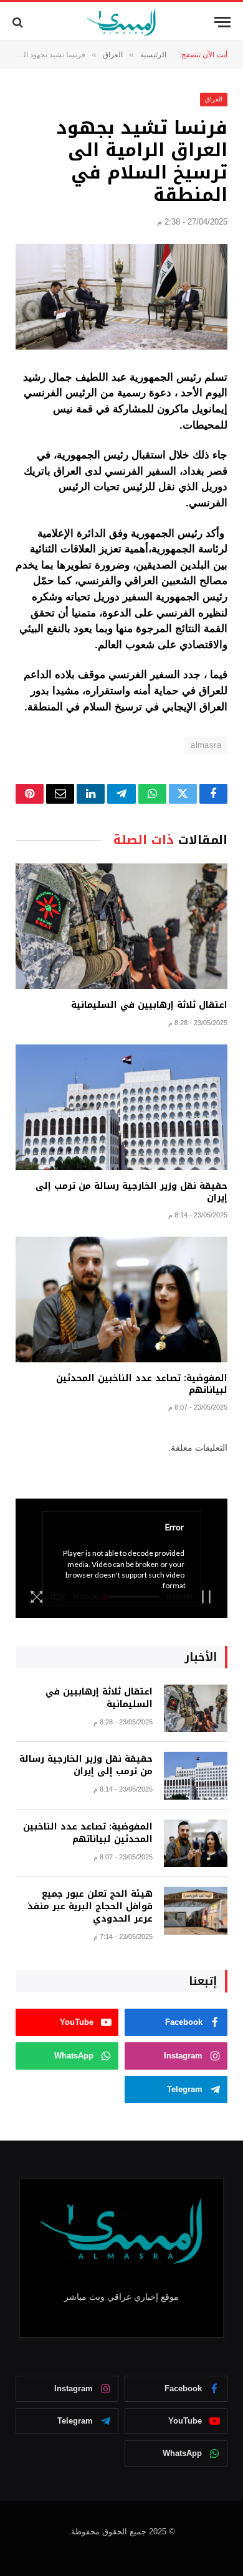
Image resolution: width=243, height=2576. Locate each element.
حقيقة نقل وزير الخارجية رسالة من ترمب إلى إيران (131, 1192)
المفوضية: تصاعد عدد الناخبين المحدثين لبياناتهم (142, 1384)
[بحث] (19, 22)
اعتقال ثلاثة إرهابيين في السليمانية (149, 1005)
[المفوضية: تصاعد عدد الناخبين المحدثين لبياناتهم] (121, 1300)
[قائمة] (222, 22)
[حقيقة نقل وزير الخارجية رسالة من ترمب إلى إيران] (121, 1107)
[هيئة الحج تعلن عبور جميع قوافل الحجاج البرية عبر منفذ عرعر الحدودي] (196, 1911)
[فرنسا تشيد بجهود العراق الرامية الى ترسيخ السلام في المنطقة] (121, 297)
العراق (214, 99)
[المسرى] (122, 22)
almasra (206, 745)
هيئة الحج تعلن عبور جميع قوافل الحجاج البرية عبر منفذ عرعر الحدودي (90, 1906)
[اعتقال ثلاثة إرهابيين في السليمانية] (121, 926)
